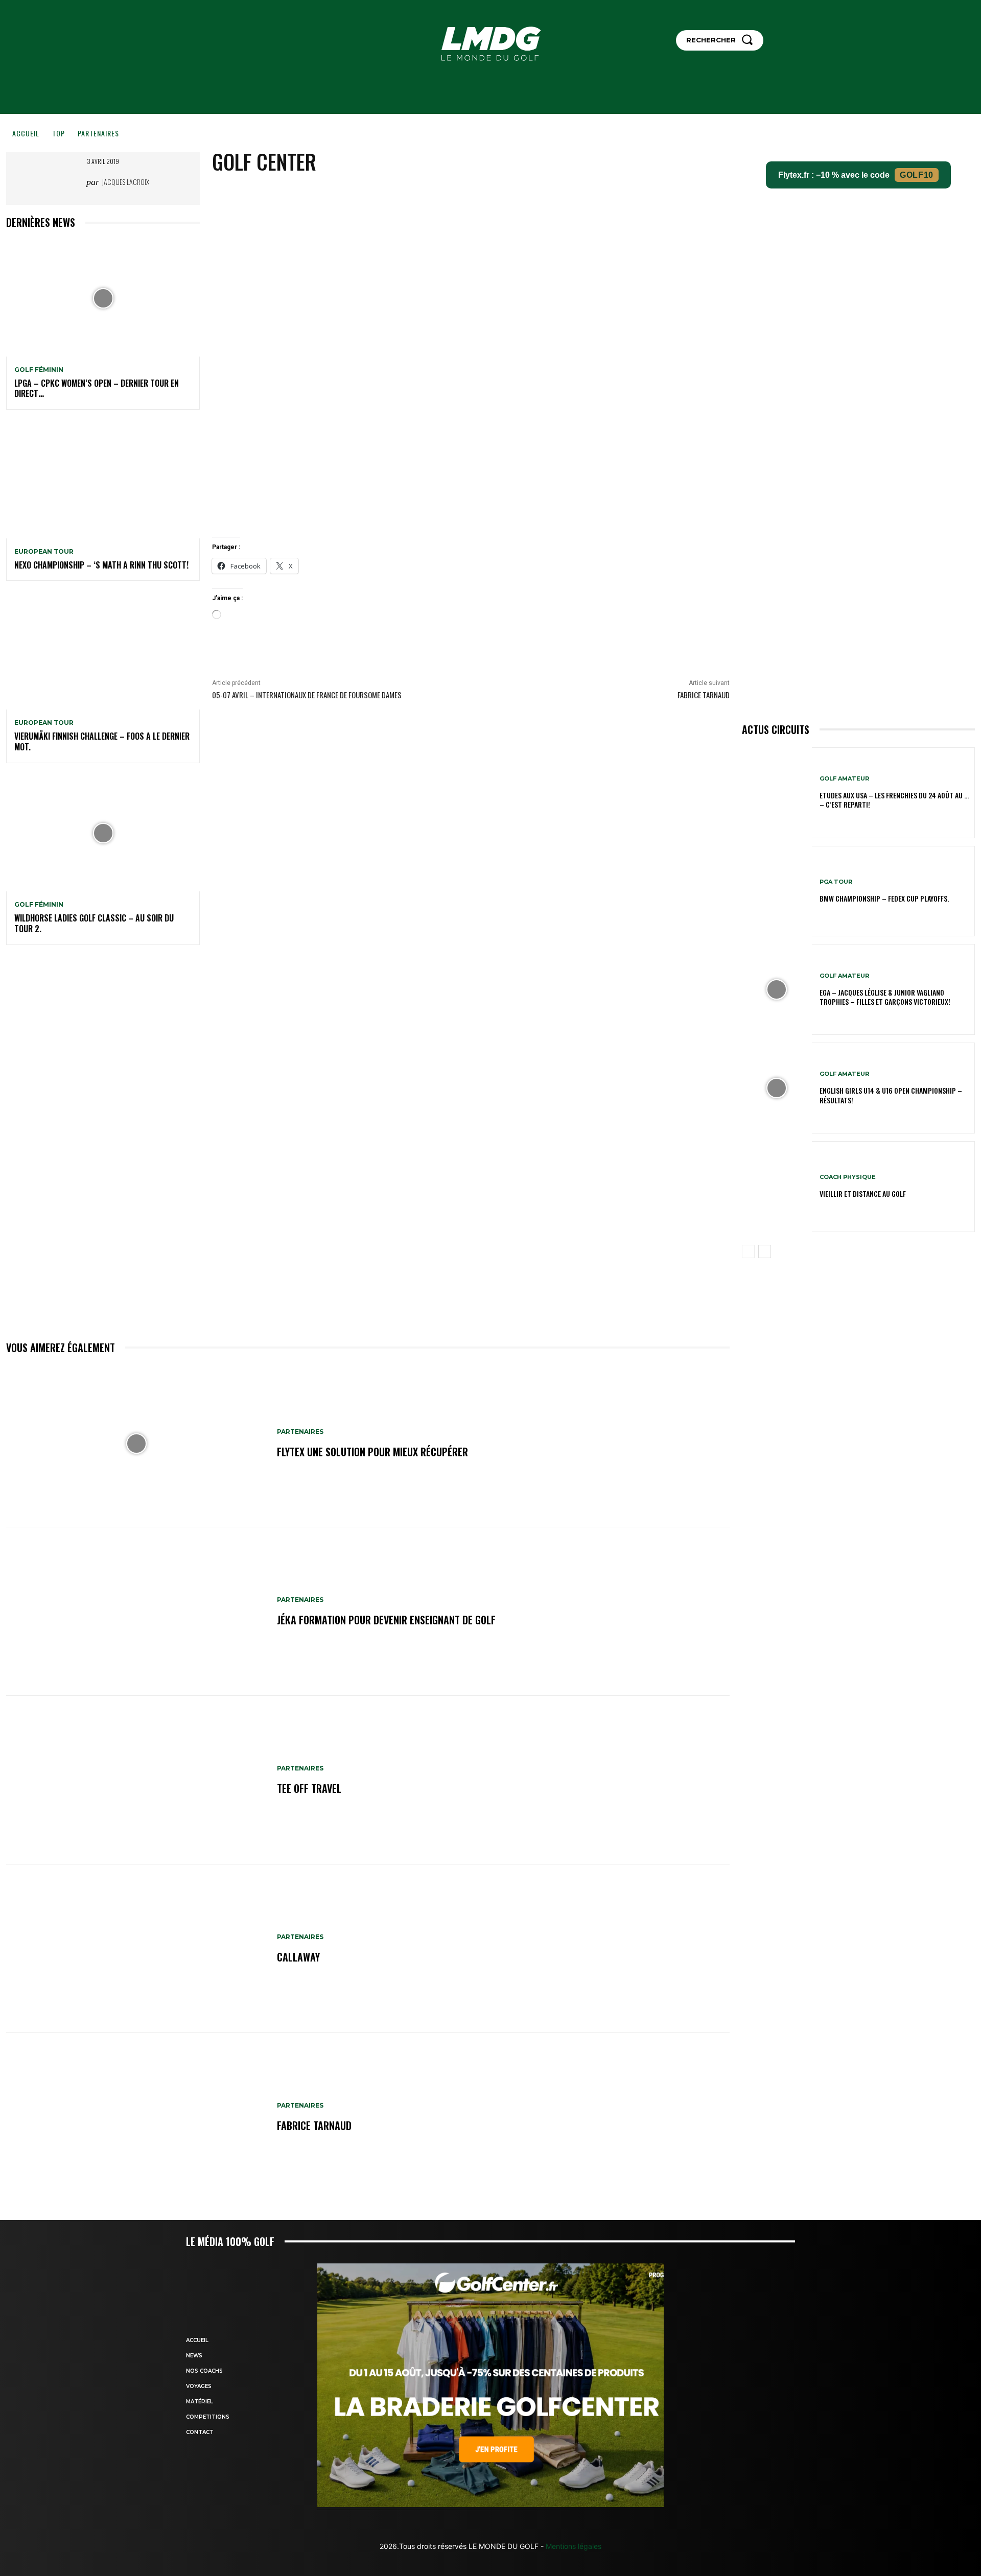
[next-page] (765, 1251)
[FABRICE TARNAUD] (136, 2117)
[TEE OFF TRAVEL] (136, 1780)
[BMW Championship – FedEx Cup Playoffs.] (777, 891)
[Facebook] (459, 196)
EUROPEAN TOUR (44, 552)
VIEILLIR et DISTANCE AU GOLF (863, 1194)
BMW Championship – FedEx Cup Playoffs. (884, 898)
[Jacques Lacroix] (71, 182)
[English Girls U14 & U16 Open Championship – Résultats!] (777, 1088)
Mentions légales (573, 2546)
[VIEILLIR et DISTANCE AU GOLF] (777, 1187)
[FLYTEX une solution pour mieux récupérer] (136, 1444)
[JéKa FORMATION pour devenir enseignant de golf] (136, 1612)
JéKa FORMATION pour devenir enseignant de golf (386, 1620)
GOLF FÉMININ (39, 370)
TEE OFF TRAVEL (309, 1788)
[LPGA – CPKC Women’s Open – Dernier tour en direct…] (103, 298)
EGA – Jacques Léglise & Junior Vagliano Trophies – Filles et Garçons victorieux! (885, 997)
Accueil (26, 133)
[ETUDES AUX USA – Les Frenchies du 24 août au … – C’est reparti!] (777, 793)
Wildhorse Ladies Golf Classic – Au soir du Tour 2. (94, 923)
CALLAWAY (298, 1957)
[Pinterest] (506, 196)
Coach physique (848, 1177)
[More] (554, 196)
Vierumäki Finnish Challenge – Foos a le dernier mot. (102, 741)
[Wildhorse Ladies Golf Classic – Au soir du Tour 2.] (103, 834)
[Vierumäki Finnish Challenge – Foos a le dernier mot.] (103, 651)
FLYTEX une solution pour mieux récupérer (372, 1452)
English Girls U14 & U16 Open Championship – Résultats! (891, 1095)
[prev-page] (748, 1251)
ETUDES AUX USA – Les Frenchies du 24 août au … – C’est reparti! (894, 800)
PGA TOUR (836, 882)
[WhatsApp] (530, 196)
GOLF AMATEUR (844, 779)
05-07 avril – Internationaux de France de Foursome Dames (307, 695)
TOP (59, 133)
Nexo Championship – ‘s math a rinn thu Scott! (101, 565)
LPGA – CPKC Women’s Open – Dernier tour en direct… (97, 388)
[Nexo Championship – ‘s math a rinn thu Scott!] (103, 480)
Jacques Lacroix (125, 182)
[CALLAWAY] (136, 1949)
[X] (483, 196)
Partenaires (98, 133)
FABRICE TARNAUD (704, 695)
